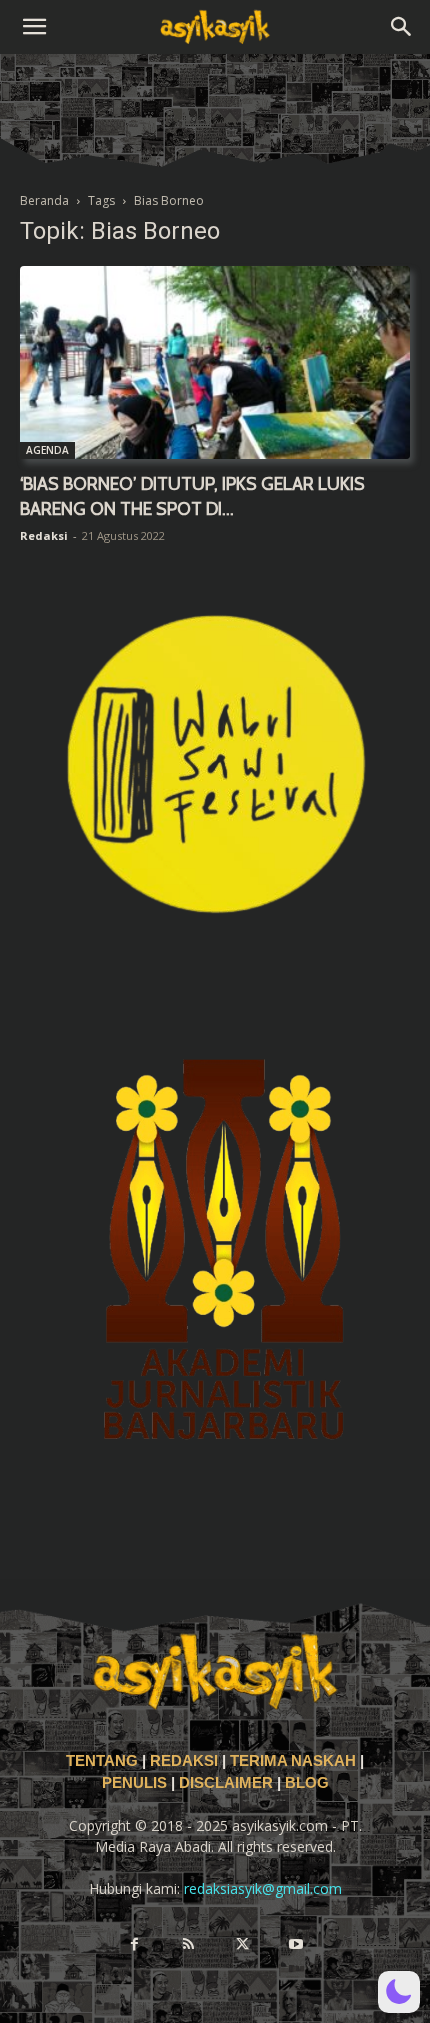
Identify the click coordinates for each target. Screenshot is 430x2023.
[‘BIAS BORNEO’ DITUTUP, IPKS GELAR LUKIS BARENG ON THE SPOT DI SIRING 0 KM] (215, 362)
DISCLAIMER (226, 1783)
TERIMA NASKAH (295, 1761)
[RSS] (188, 1945)
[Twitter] (242, 1945)
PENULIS (136, 1783)
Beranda (44, 200)
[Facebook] (134, 1945)
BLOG (307, 1783)
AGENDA (47, 450)
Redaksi (44, 535)
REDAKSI (184, 1761)
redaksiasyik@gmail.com (263, 1888)
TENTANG (104, 1761)
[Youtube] (296, 1945)
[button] (34, 27)
